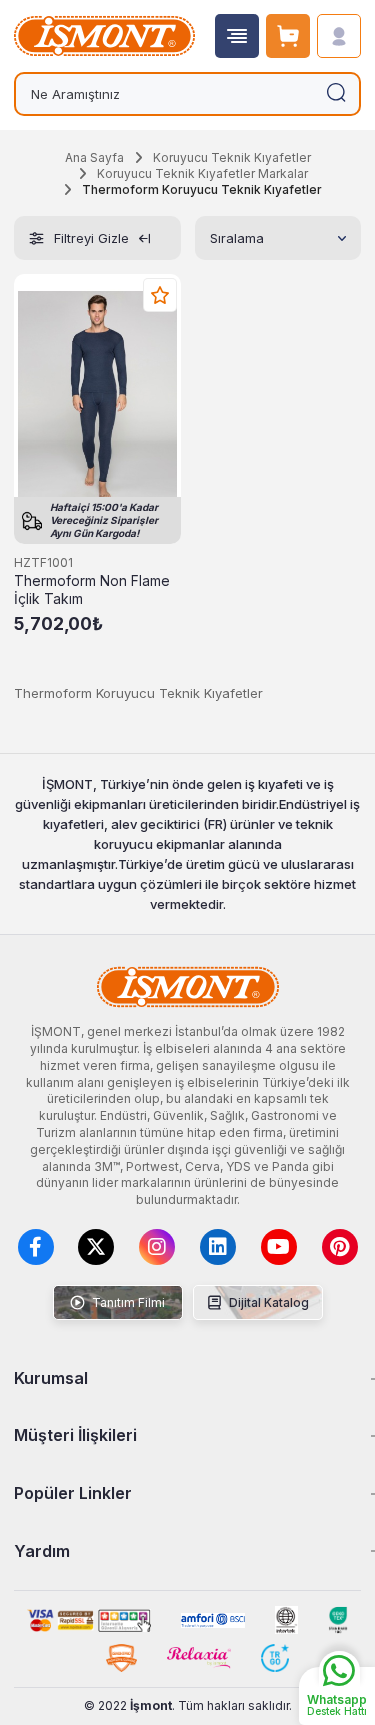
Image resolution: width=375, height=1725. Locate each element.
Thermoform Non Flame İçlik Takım (92, 590)
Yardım (42, 1551)
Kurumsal (51, 1378)
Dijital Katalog (267, 1302)
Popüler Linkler (73, 1493)
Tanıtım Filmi (127, 1302)
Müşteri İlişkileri (75, 1435)
